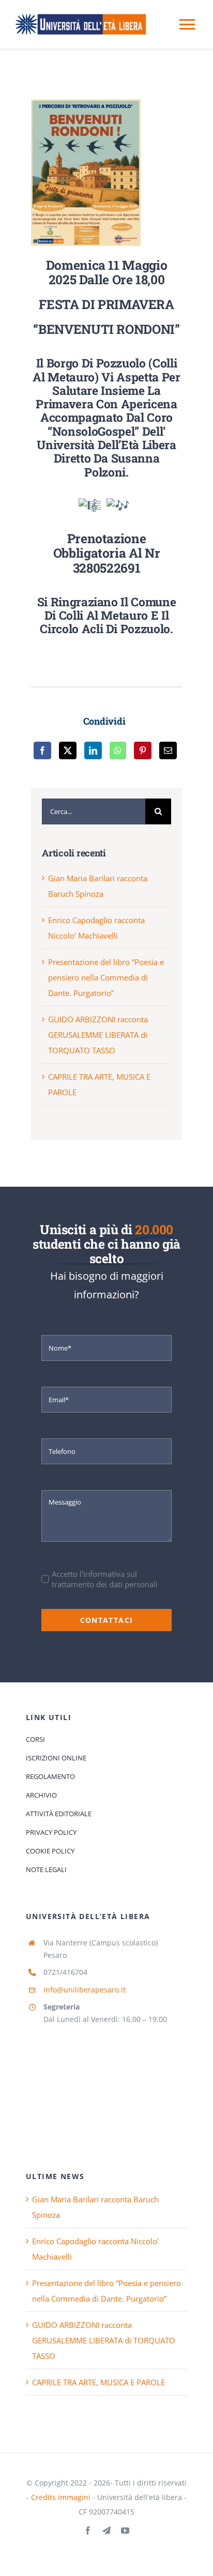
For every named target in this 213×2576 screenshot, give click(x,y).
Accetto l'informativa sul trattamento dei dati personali (105, 1579)
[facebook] (88, 2531)
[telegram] (106, 2531)
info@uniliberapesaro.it (85, 1990)
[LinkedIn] (93, 750)
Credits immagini (61, 2497)
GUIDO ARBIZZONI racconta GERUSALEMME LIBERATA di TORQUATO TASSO (98, 1035)
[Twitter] (68, 750)
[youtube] (125, 2531)
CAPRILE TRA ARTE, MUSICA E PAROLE (98, 2382)
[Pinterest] (143, 750)
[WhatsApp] (118, 750)
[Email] (168, 750)
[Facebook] (42, 750)
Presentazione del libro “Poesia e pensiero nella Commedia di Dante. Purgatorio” (106, 977)
